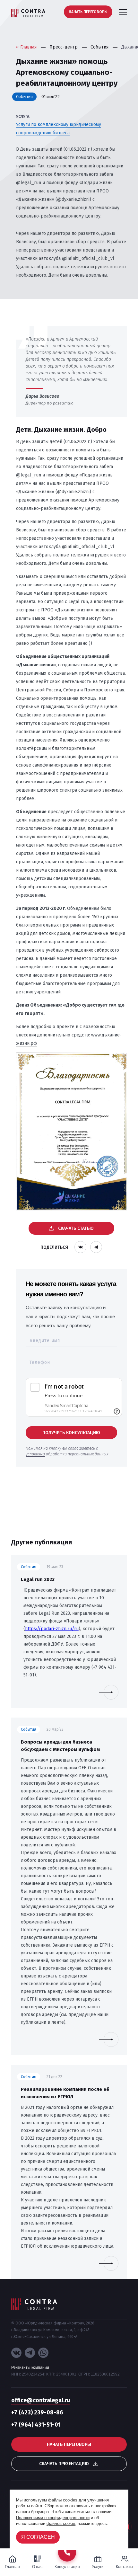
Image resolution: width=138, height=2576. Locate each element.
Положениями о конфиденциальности (53, 2518)
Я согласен (38, 2537)
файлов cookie (61, 2523)
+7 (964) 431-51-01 (36, 2425)
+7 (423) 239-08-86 (37, 2412)
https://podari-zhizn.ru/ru (52, 1629)
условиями (35, 1454)
